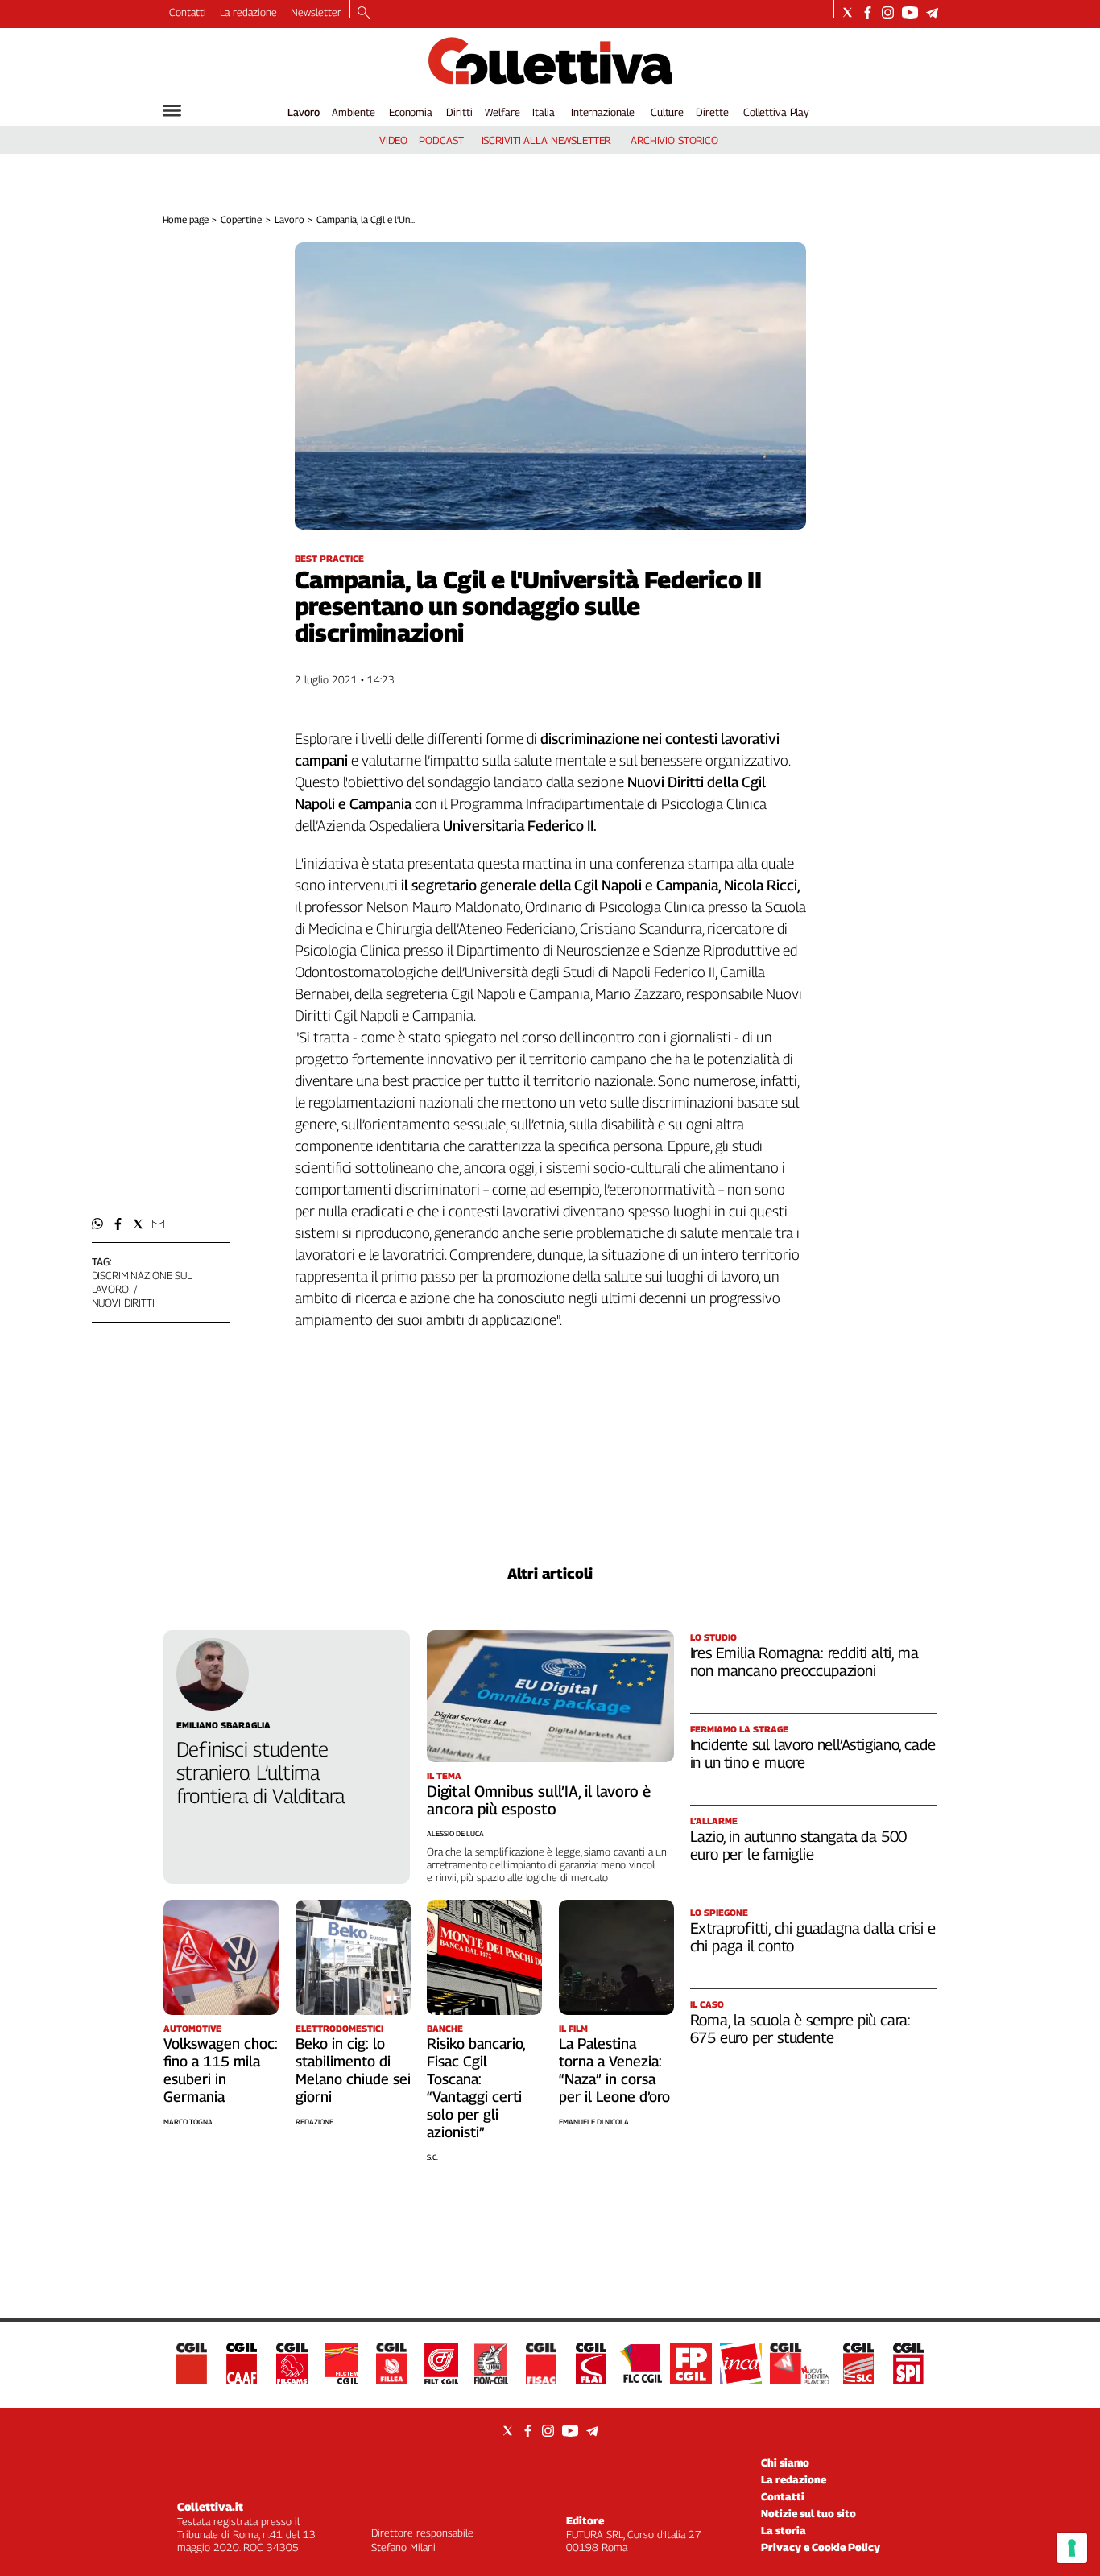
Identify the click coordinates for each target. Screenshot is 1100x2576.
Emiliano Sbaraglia (223, 1725)
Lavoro (304, 112)
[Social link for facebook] (868, 12)
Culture (667, 112)
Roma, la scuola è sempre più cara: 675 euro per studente (801, 2029)
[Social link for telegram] (932, 12)
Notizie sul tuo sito (808, 2513)
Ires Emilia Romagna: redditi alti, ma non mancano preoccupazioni (804, 1662)
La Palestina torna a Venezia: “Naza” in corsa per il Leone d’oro (614, 2070)
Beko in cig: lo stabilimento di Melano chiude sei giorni (353, 2070)
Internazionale (603, 112)
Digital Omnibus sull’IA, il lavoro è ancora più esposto (539, 1800)
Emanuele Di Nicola (594, 2122)
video (393, 140)
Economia (411, 112)
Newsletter (316, 12)
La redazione (248, 12)
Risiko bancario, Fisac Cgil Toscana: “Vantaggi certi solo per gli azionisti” (476, 2088)
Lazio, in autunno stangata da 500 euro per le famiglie (799, 1845)
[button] (98, 1224)
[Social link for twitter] (848, 12)
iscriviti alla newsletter (546, 140)
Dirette (712, 112)
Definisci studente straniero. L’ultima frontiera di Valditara (261, 1773)
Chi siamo (785, 2462)
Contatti (188, 12)
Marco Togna (188, 2122)
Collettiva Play (776, 112)
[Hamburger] (172, 111)
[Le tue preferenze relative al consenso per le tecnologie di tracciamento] (1072, 2548)
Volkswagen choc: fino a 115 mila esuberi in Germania (221, 2070)
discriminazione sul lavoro (142, 1282)
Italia (543, 112)
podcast (441, 140)
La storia (784, 2530)
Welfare (502, 112)
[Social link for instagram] (888, 12)
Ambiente (354, 112)
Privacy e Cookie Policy (821, 2547)
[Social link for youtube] (910, 12)
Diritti (459, 112)
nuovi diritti (123, 1302)
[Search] (364, 14)
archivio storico (674, 140)
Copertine (241, 219)
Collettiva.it (210, 2506)
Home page (186, 219)
